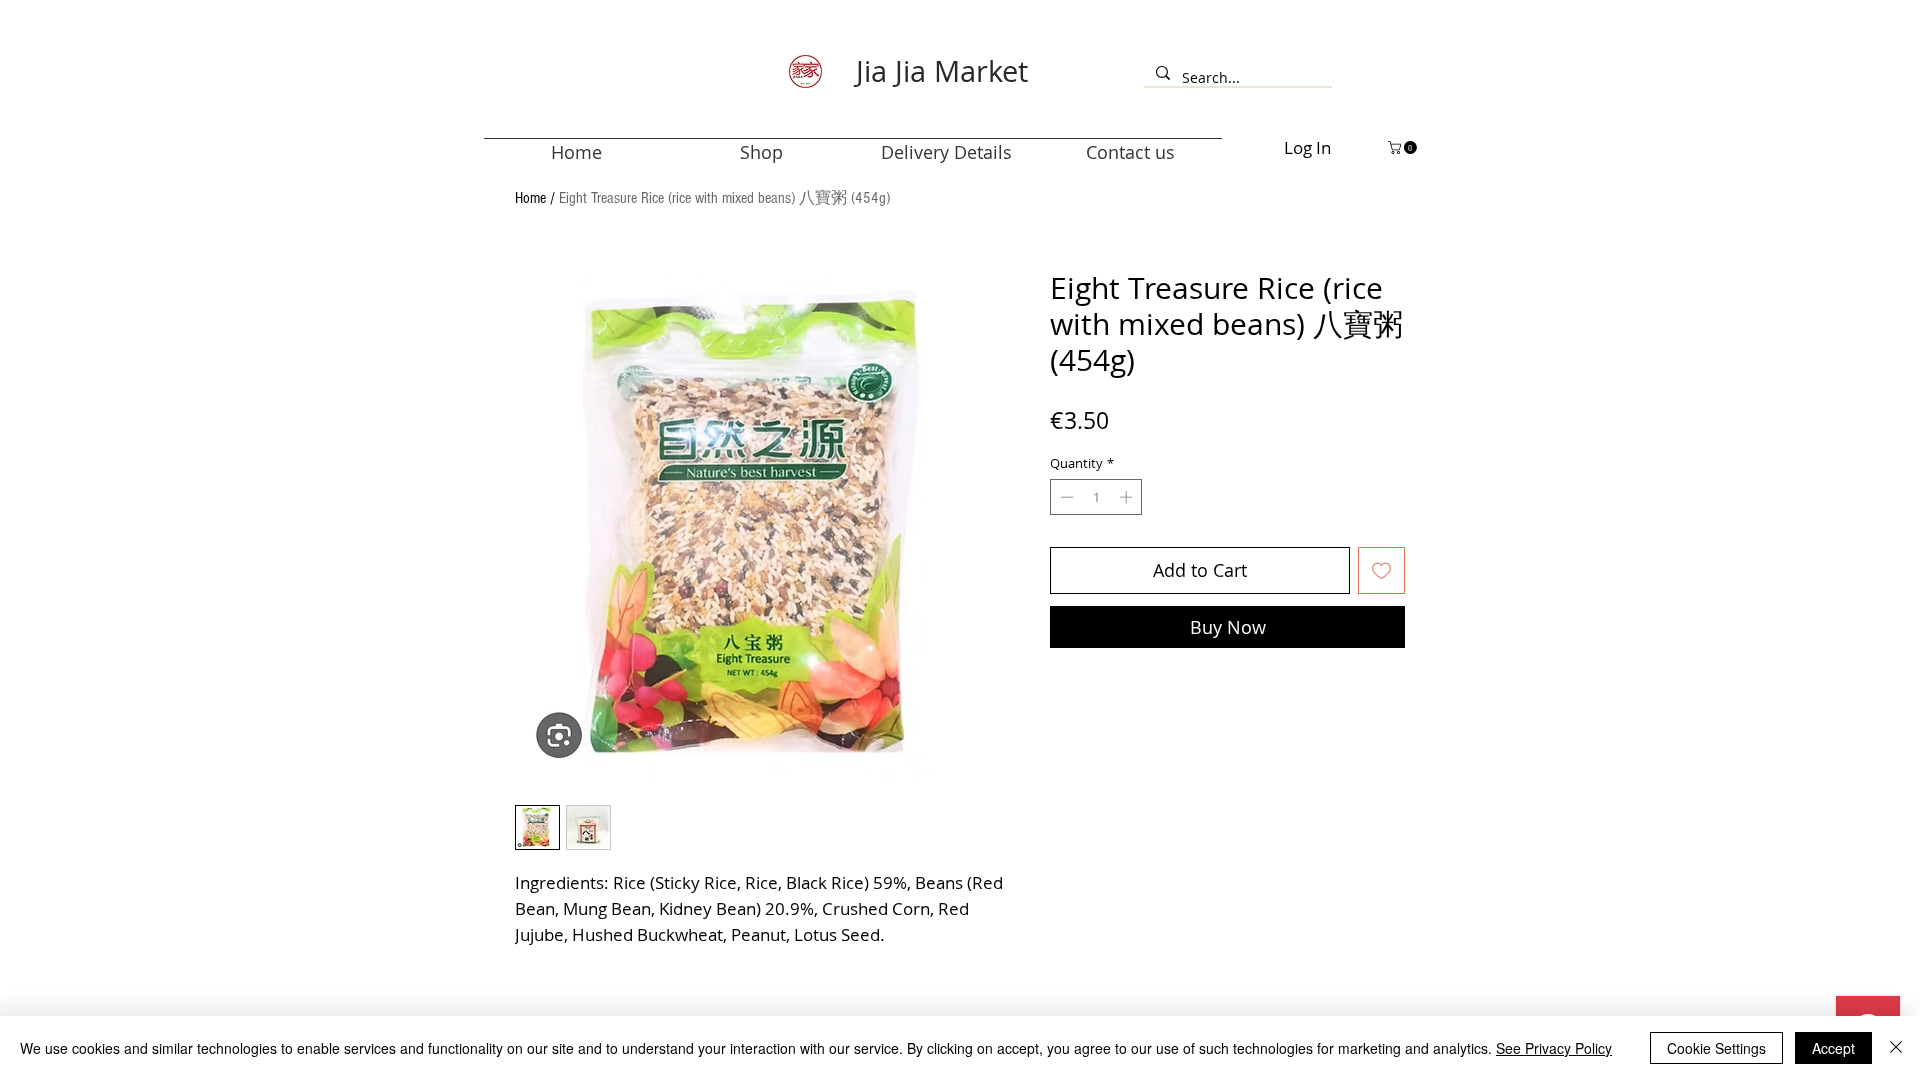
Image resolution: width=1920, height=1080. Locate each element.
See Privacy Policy (1554, 1048)
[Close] (1896, 1048)
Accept (1833, 1048)
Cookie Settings (1716, 1048)
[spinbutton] (1096, 497)
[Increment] (1128, 497)
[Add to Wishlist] (1381, 570)
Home (530, 198)
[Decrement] (1065, 497)
